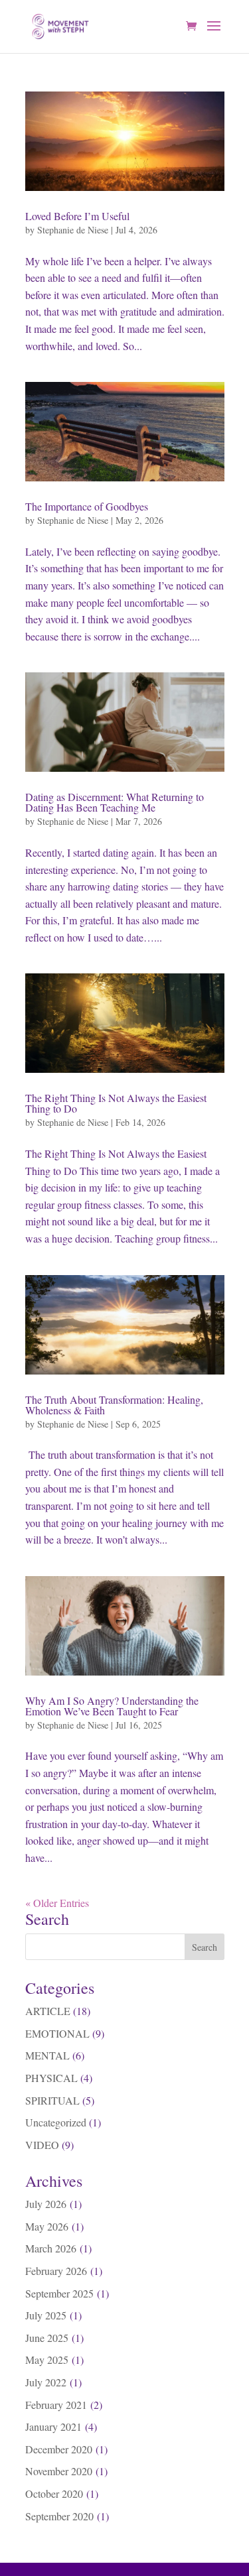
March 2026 (51, 2248)
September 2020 (59, 2516)
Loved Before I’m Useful (77, 216)
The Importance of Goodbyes (87, 506)
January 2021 (53, 2426)
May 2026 (47, 2226)
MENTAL (47, 2055)
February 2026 (56, 2271)
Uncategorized (56, 2122)
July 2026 (46, 2204)
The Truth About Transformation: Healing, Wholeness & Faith (114, 1405)
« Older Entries (57, 1903)
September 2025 (59, 2293)
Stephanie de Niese (73, 230)
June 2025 (47, 2338)
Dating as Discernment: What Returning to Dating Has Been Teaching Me (115, 802)
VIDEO (42, 2145)
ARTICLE (48, 2011)
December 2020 (59, 2449)
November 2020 (59, 2471)
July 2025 (46, 2315)
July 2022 (46, 2382)
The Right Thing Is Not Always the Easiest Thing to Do (116, 1103)
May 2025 (47, 2360)
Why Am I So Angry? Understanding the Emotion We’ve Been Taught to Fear (112, 1706)
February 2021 (56, 2405)
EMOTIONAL (57, 2033)
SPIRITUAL (52, 2100)
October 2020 (54, 2493)
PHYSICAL (51, 2078)
